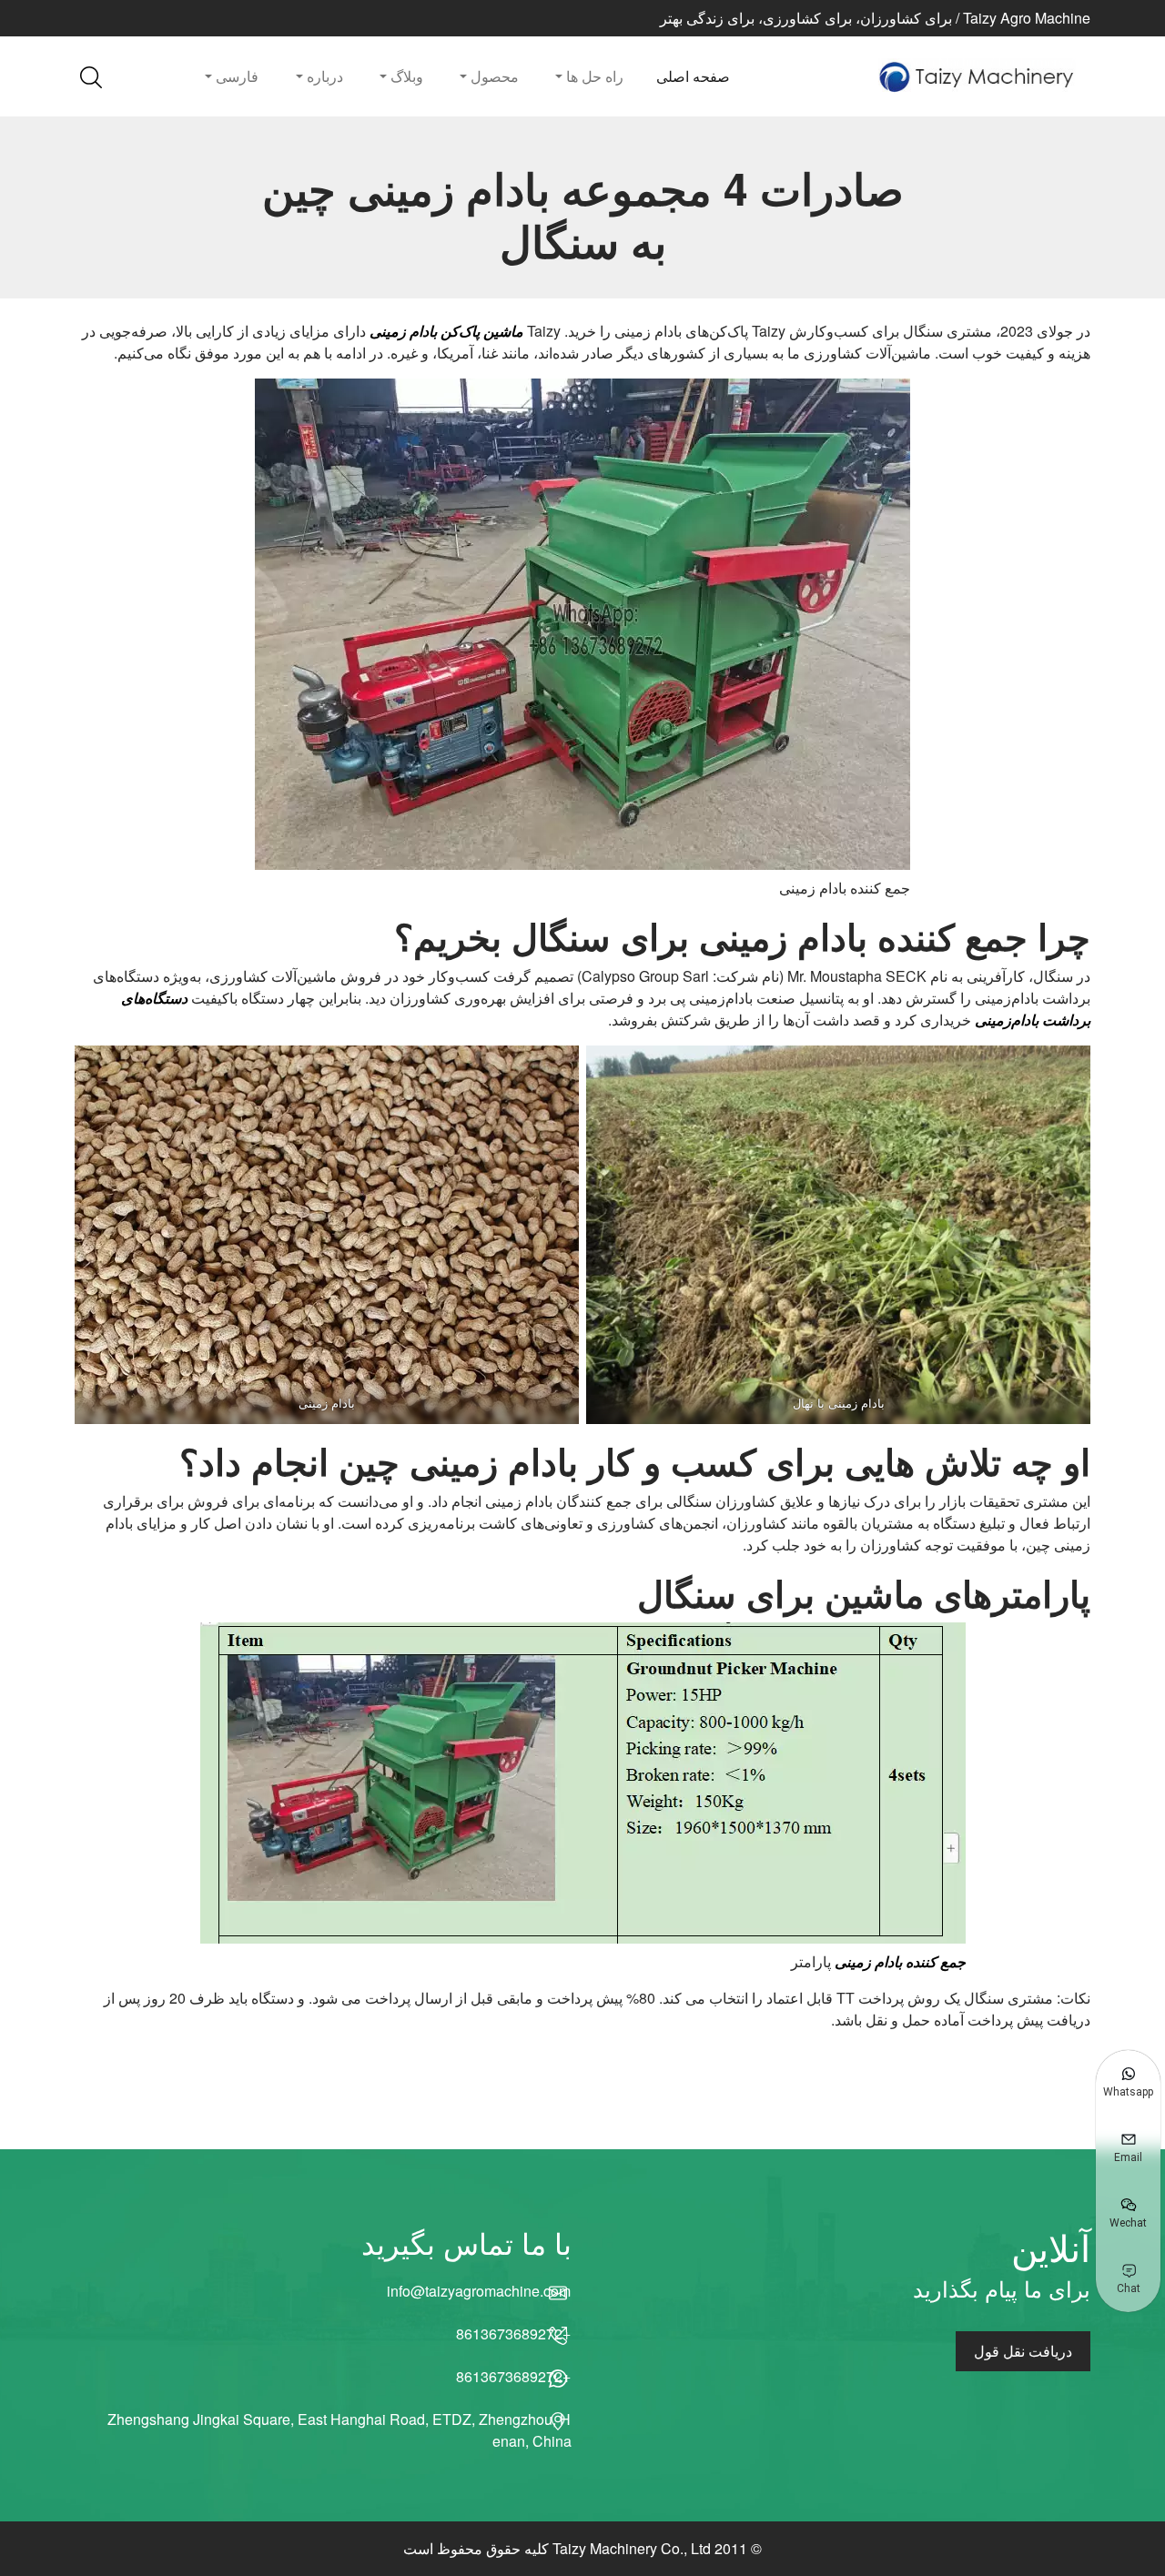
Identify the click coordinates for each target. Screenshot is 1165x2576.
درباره (323, 76)
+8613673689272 (513, 2334)
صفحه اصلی (693, 76)
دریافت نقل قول (1023, 2351)
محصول (493, 76)
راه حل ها (593, 76)
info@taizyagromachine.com (479, 2291)
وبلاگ (405, 76)
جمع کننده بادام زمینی (900, 1961)
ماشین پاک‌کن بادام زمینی (446, 331)
